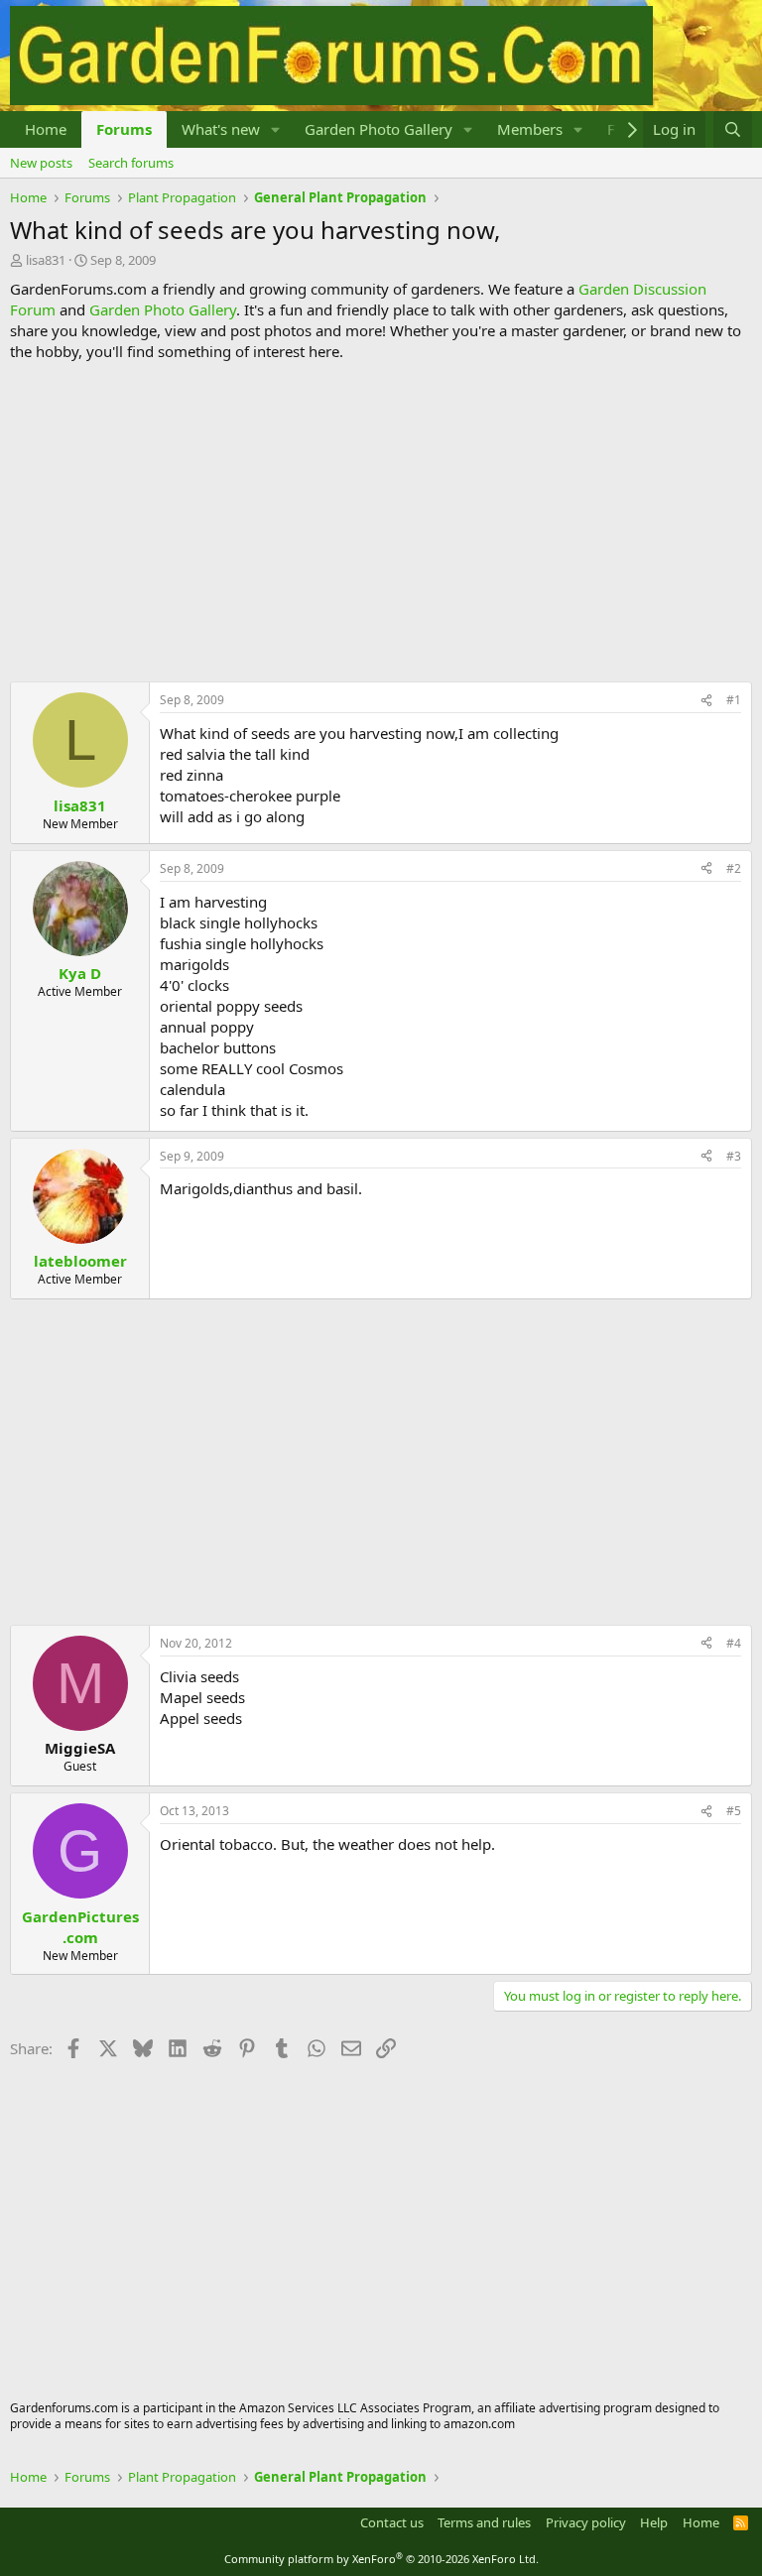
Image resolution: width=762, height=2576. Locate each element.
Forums (124, 129)
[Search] (733, 129)
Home (46, 129)
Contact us (392, 2522)
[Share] (706, 701)
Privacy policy (586, 2522)
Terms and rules (484, 2522)
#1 (734, 700)
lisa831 (46, 260)
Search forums (131, 163)
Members (530, 129)
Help (654, 2522)
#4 (734, 1643)
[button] (276, 129)
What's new (221, 129)
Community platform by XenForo (381, 2559)
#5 (734, 1811)
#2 (734, 868)
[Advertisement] (381, 522)
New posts (41, 163)
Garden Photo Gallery (379, 129)
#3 (734, 1156)
